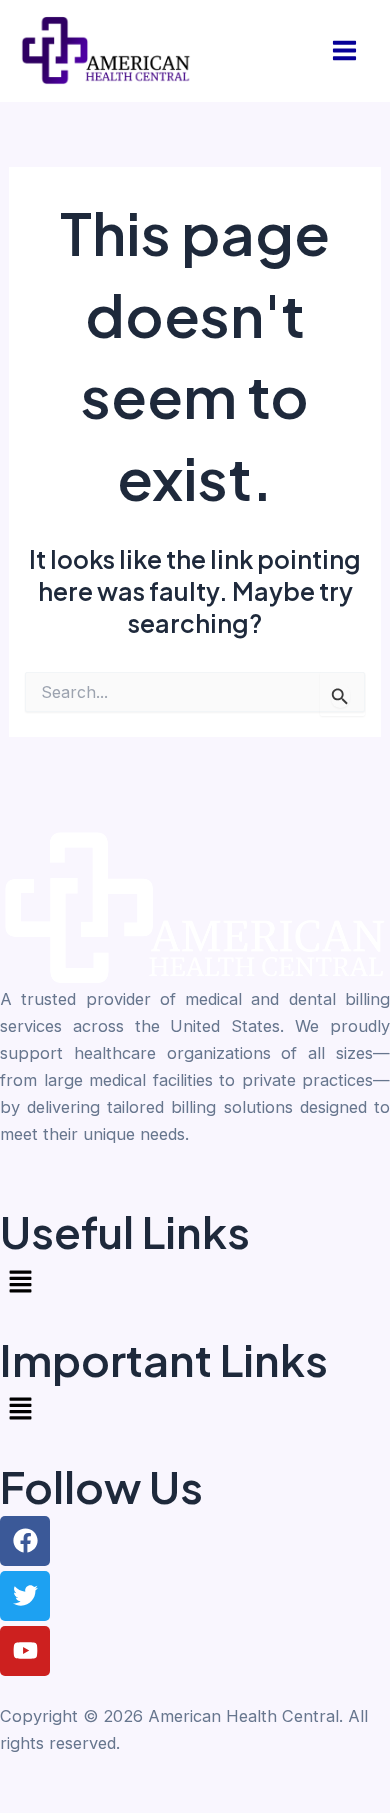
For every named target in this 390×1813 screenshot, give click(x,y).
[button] (195, 1282)
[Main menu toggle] (344, 51)
